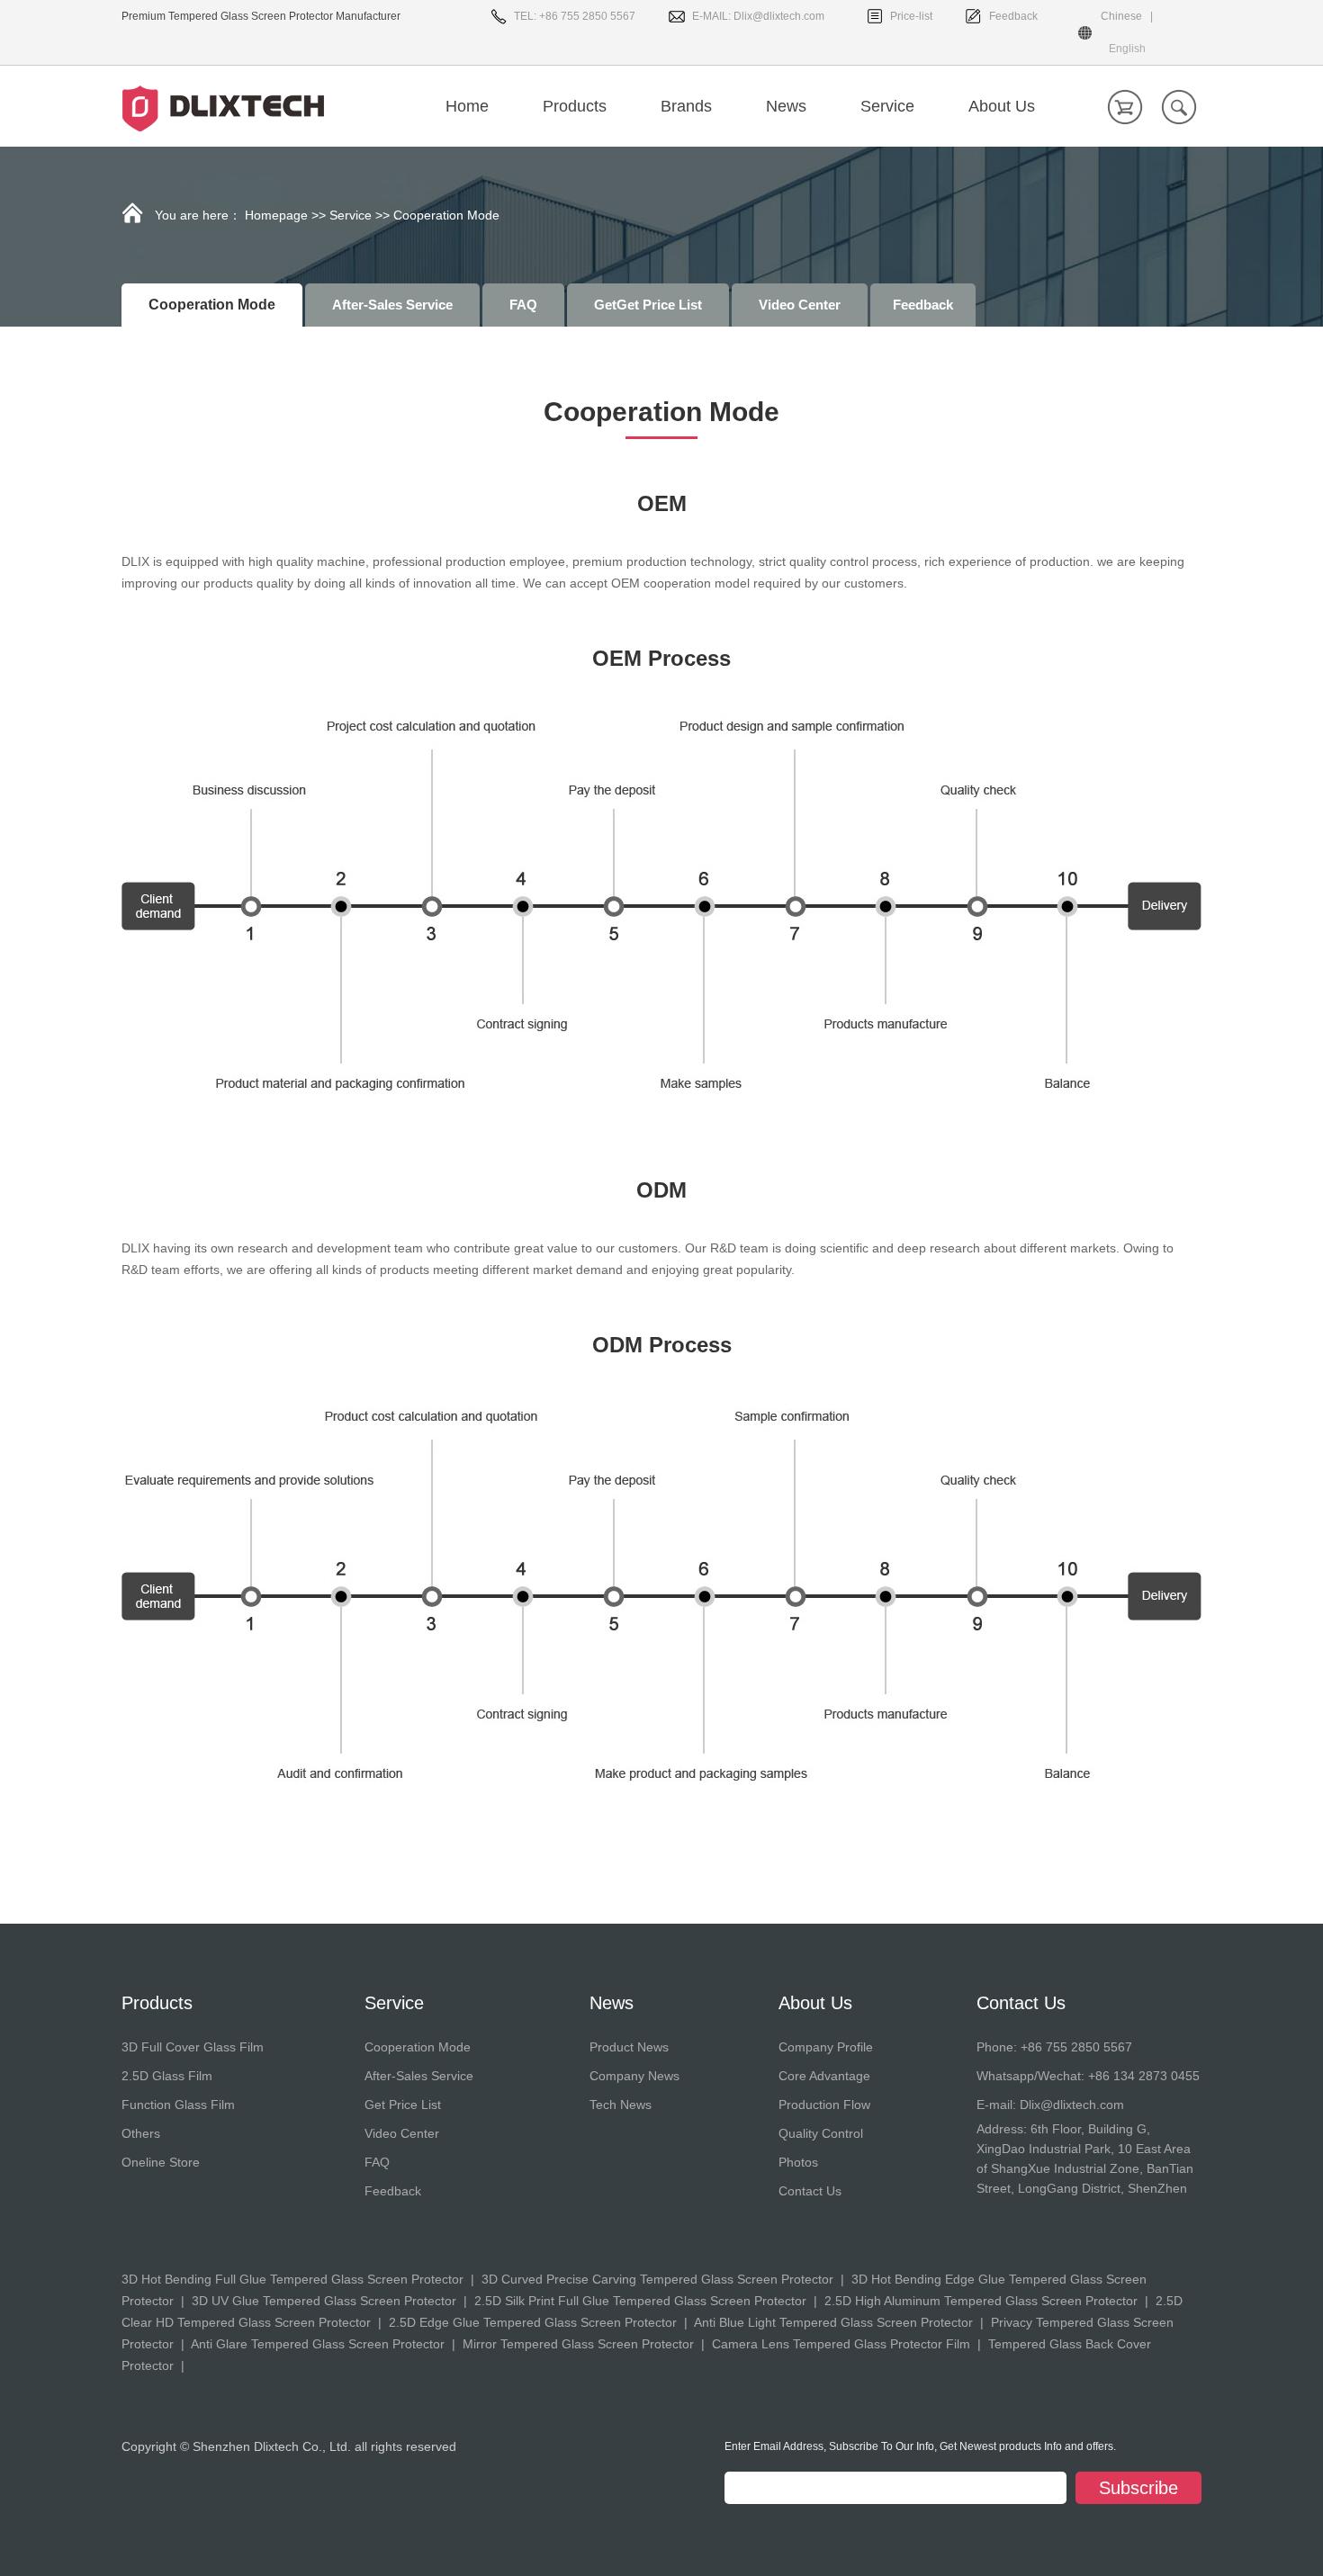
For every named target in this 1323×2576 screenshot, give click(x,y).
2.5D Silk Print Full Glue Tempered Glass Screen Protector (640, 2301)
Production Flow (824, 2105)
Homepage (276, 215)
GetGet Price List (648, 305)
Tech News (621, 2105)
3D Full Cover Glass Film (193, 2047)
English (1127, 49)
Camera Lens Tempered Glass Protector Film (841, 2344)
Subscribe (1138, 2488)
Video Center (800, 305)
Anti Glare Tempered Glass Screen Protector (318, 2344)
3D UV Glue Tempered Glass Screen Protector (324, 2301)
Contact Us (810, 2191)
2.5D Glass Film (167, 2076)
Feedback (1013, 16)
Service (351, 215)
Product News (629, 2047)
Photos (798, 2162)
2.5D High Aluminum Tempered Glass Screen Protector (981, 2301)
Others (141, 2133)
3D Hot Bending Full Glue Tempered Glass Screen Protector (292, 2279)
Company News (634, 2076)
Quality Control (821, 2133)
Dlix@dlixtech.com (779, 16)
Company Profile (826, 2047)
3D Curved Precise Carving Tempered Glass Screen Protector (657, 2279)
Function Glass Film (178, 2105)
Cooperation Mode (418, 2047)
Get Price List (403, 2105)
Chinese (1121, 16)
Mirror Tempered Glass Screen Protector (578, 2344)
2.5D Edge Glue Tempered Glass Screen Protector (533, 2322)
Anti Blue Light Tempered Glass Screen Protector (833, 2322)
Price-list (911, 16)
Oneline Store (161, 2162)
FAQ (523, 305)
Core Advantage (824, 2076)
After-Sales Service (392, 305)
